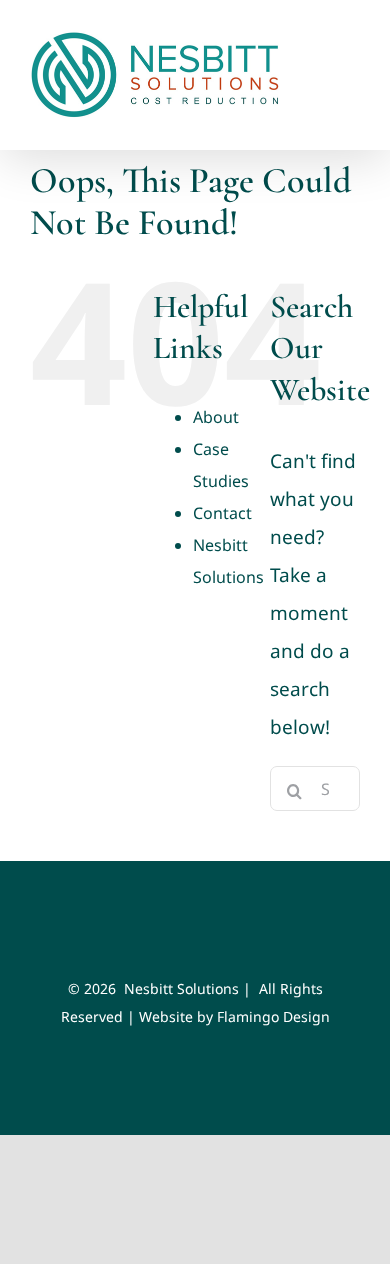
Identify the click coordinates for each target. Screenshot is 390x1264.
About (216, 417)
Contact (222, 513)
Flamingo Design (273, 1016)
